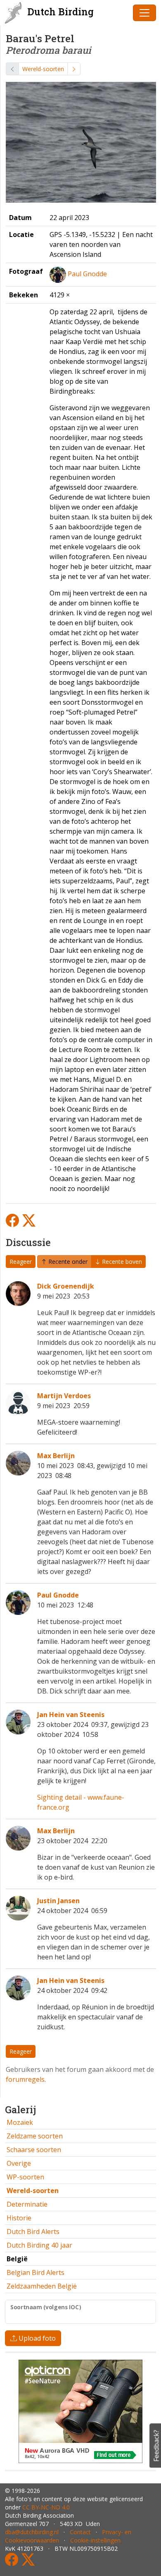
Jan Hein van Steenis (71, 1715)
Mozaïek (20, 2122)
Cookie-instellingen (95, 2540)
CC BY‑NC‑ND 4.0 (46, 2507)
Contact (80, 2532)
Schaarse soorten (34, 2150)
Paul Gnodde (87, 274)
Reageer (21, 1262)
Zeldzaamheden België (42, 2286)
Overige (19, 2163)
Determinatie (27, 2204)
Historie (19, 2218)
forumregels (25, 2079)
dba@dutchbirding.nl (32, 2532)
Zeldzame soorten (35, 2136)
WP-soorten (25, 2177)
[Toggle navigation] (144, 13)
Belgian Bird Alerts (36, 2272)
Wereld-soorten (43, 69)
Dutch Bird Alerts (33, 2232)
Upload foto (36, 2338)
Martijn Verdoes (64, 1396)
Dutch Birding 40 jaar (39, 2245)
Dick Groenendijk (66, 1286)
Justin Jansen (58, 1901)
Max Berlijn (56, 1456)
